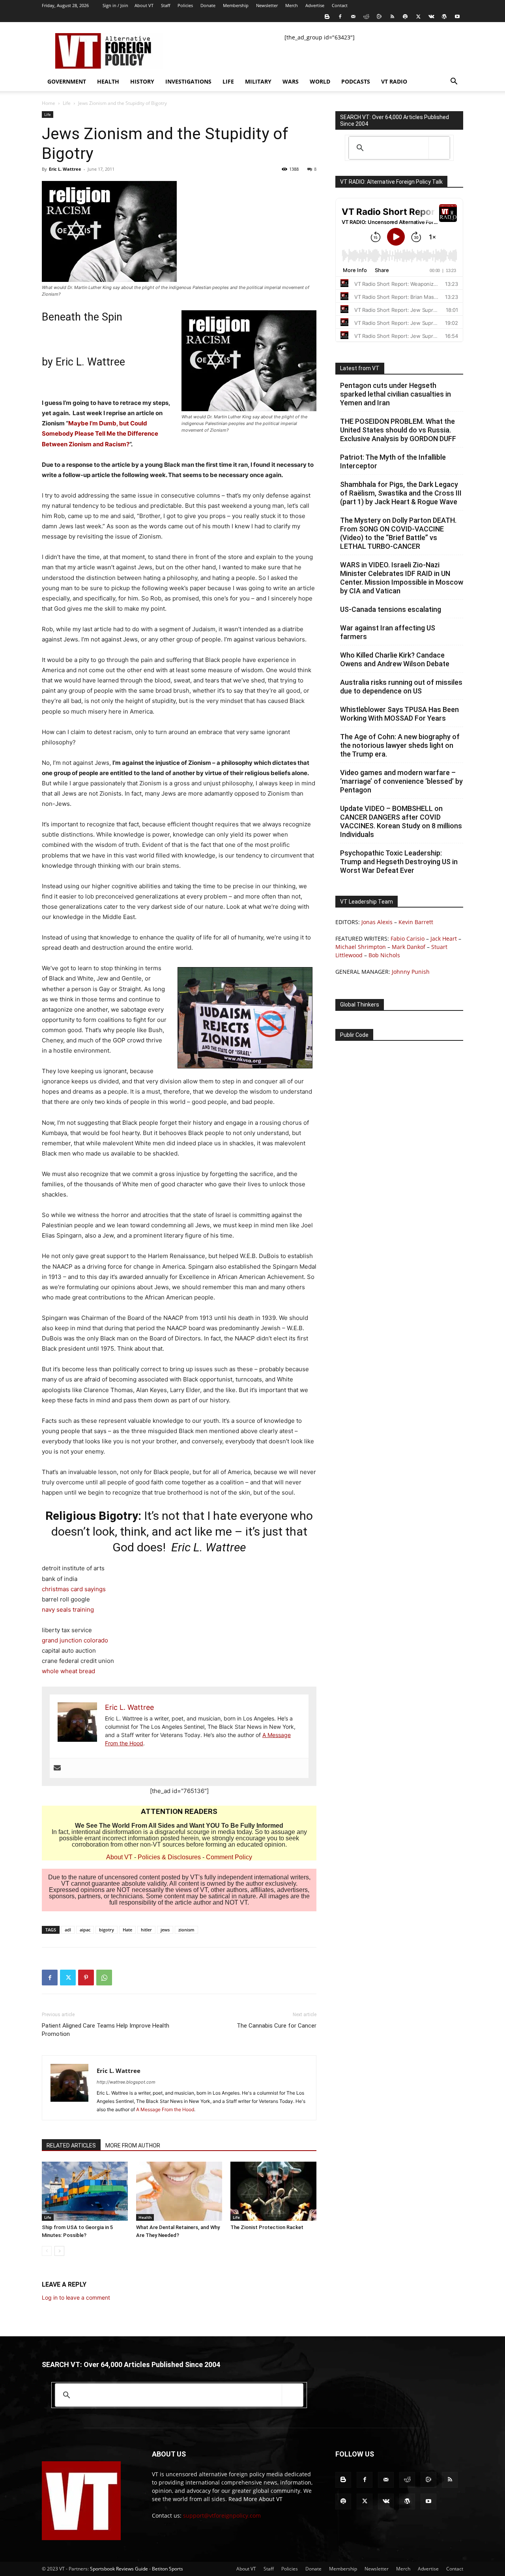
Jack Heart (444, 939)
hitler (146, 1930)
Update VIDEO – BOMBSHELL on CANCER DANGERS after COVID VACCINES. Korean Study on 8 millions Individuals (401, 821)
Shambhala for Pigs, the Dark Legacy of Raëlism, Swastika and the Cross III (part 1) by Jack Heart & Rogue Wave (401, 493)
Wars (291, 81)
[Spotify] (405, 17)
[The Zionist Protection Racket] (273, 2191)
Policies (185, 5)
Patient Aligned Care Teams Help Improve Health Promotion (106, 2030)
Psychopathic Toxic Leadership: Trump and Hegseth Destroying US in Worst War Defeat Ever (399, 862)
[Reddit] (366, 17)
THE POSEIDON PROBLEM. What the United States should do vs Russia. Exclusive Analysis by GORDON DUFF (398, 430)
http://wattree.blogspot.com (126, 2082)
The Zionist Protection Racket (267, 2227)
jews (165, 1930)
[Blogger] (327, 17)
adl (68, 1930)
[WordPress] (444, 17)
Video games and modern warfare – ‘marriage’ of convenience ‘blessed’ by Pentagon (401, 781)
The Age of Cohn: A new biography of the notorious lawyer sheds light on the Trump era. (400, 745)
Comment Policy (229, 1857)
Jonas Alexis (377, 922)
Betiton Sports (167, 2569)
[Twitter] (418, 17)
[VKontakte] (431, 17)
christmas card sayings (74, 1589)
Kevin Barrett (416, 922)
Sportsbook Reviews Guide (119, 2569)
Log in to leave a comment (76, 2297)
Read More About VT (255, 2499)
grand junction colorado (75, 1640)
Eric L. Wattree (65, 169)
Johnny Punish (411, 972)
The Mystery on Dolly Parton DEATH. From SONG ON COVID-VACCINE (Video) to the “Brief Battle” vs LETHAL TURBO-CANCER (398, 533)
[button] (454, 82)
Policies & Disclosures (169, 1857)
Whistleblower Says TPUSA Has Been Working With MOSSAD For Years (399, 714)
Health (108, 81)
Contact (340, 5)
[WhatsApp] (104, 1978)
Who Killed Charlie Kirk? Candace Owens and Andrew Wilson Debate (395, 659)
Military (258, 81)
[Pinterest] (86, 1978)
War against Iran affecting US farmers (388, 632)
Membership (236, 5)
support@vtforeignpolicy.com (222, 2515)
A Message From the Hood (165, 2109)
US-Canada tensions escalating (391, 609)
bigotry (107, 1930)
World (320, 81)
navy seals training (68, 1610)
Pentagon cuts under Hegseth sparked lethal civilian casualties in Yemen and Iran (396, 394)
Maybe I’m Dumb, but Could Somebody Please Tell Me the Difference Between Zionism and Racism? (100, 433)
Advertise (315, 5)
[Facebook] (340, 17)
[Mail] (353, 17)
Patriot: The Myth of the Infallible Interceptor (393, 461)
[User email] (57, 1768)
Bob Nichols (384, 955)
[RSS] (392, 17)
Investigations (188, 81)
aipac (85, 1930)
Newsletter (267, 5)
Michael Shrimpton (361, 947)
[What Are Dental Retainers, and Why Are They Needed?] (179, 2191)
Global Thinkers (360, 1005)
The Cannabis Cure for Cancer (277, 2026)
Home (49, 103)
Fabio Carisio (408, 939)
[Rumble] (379, 17)
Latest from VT (360, 368)
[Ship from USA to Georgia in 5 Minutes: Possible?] (85, 2191)
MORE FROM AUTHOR (133, 2145)
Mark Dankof (409, 947)
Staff (166, 5)
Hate (127, 1930)
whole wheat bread (68, 1671)
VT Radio (394, 81)
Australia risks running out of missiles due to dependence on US (401, 687)
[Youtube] (457, 17)
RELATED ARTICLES (71, 2145)
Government (67, 81)
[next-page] (59, 2251)
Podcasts (356, 81)
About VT (144, 5)
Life (228, 81)
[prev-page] (47, 2251)
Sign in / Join (115, 5)
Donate (208, 5)
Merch (292, 5)
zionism (186, 1930)
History (142, 81)
